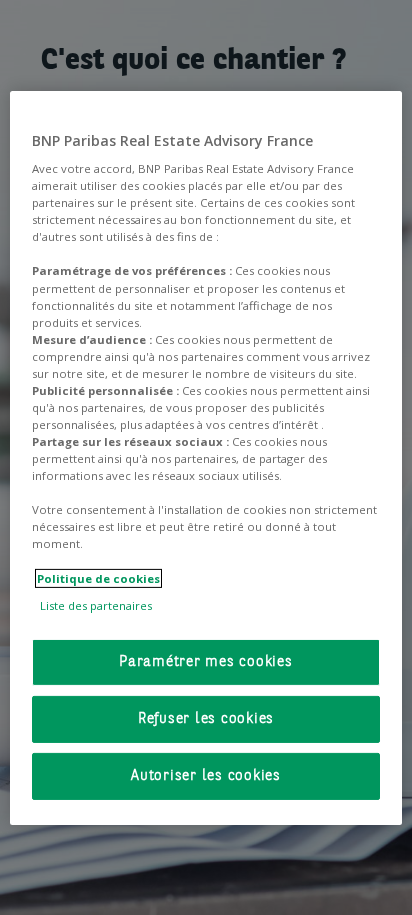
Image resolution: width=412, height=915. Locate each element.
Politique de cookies (98, 577)
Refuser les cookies (206, 719)
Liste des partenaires (96, 605)
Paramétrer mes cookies (206, 662)
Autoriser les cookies (206, 776)
